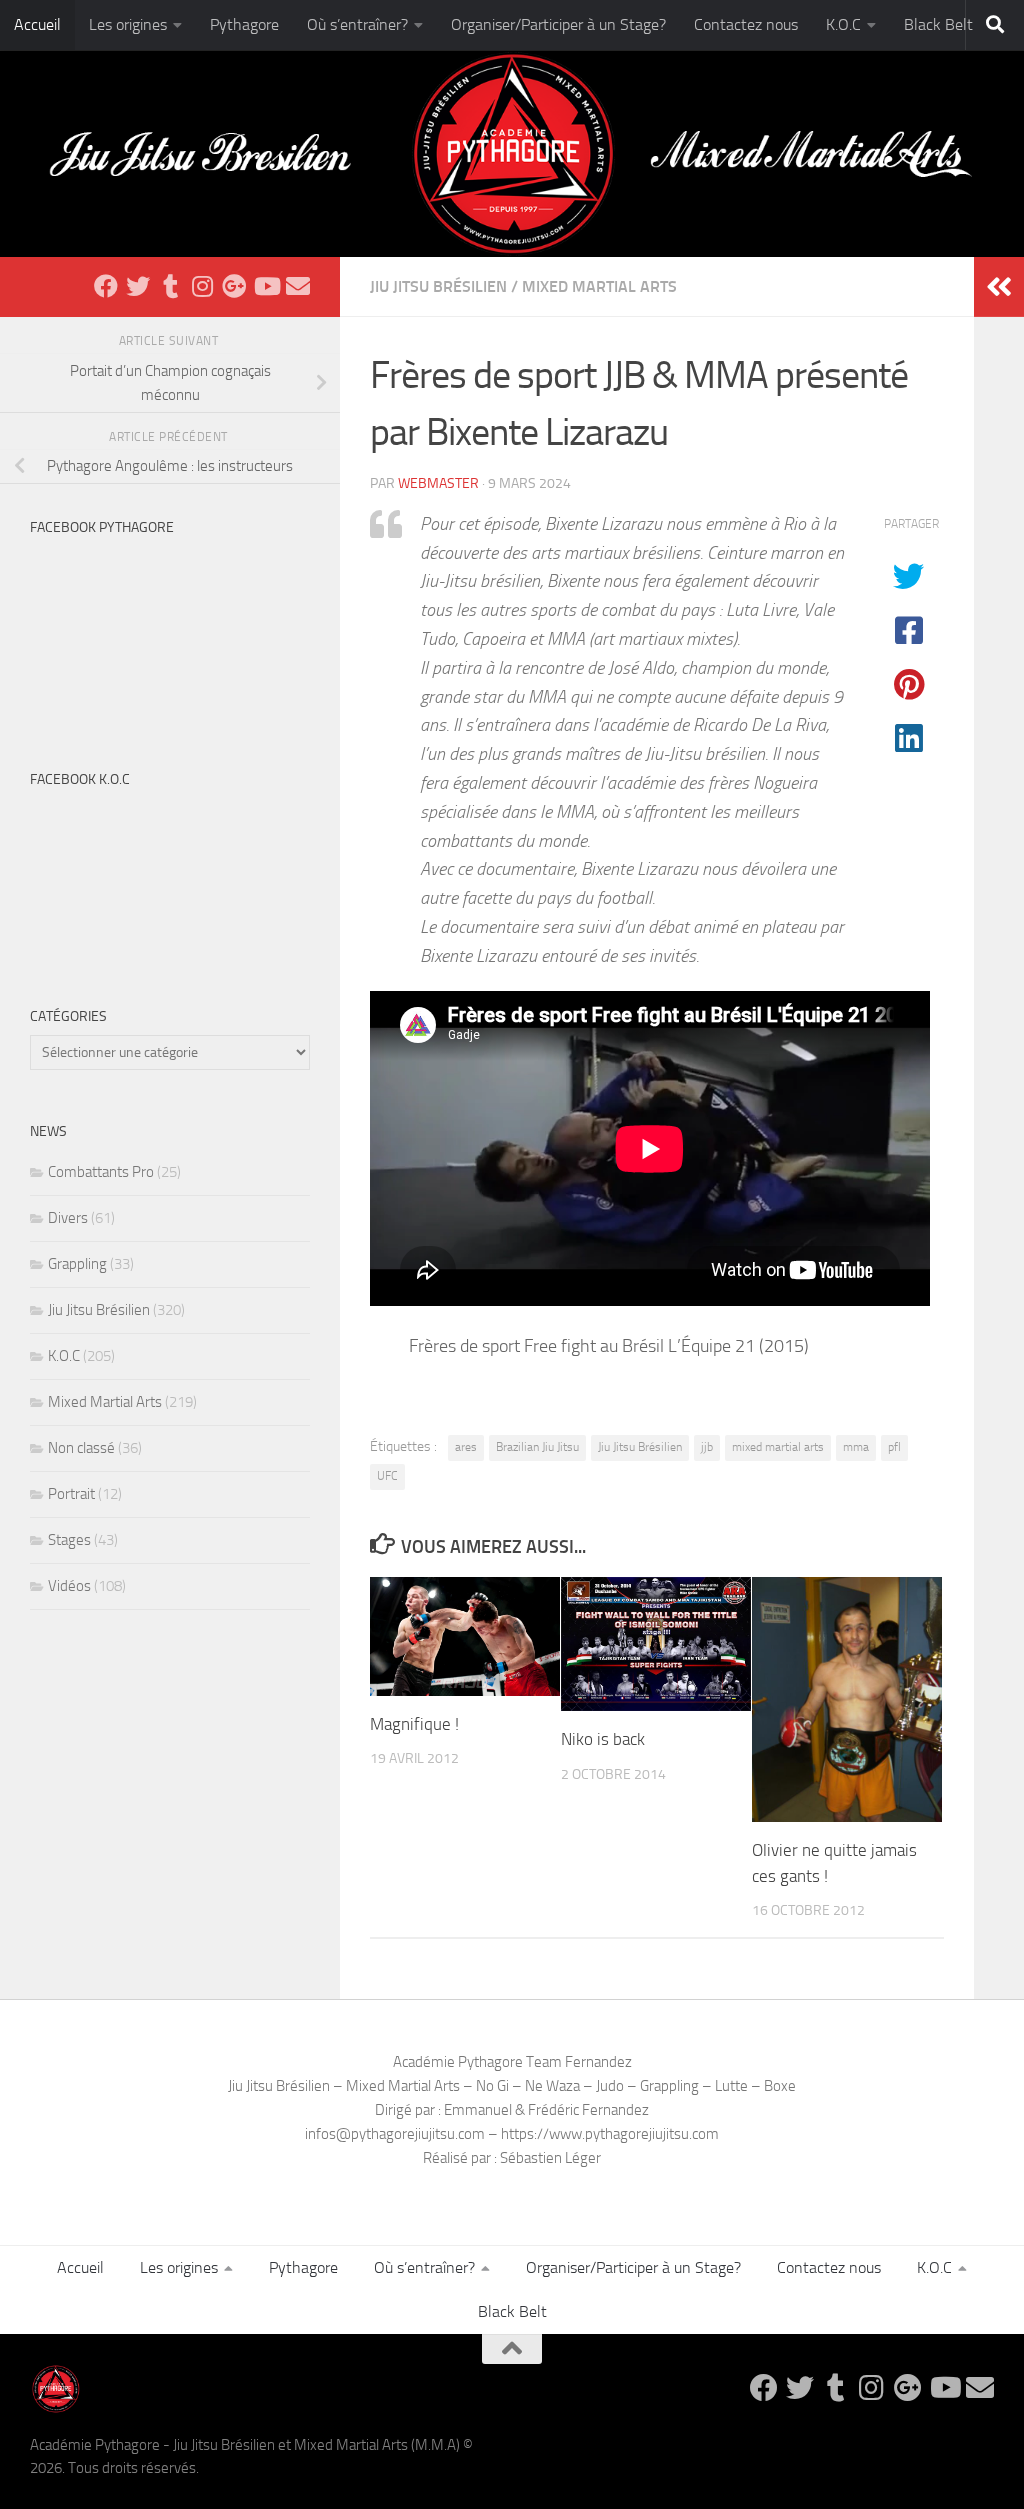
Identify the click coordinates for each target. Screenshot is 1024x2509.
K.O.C (843, 24)
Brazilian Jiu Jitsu (537, 1447)
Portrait (71, 1494)
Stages (69, 1540)
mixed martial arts (778, 1447)
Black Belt (938, 24)
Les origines (128, 24)
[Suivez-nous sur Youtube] (266, 286)
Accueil (37, 24)
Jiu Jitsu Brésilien (438, 286)
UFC (387, 1476)
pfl (894, 1447)
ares (466, 1447)
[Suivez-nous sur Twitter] (138, 286)
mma (856, 1447)
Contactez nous (746, 24)
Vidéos (69, 1586)
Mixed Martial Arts (599, 286)
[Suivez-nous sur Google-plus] (234, 286)
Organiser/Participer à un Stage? (558, 24)
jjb (707, 1447)
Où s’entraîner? (357, 24)
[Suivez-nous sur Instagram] (202, 286)
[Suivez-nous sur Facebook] (106, 286)
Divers (68, 1218)
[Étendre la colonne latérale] (999, 287)
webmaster (438, 483)
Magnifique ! (414, 1724)
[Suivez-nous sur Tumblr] (170, 286)
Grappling (77, 1264)
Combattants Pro (101, 1172)
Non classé (81, 1448)
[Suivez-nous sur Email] (298, 286)
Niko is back (603, 1739)
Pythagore (244, 24)
